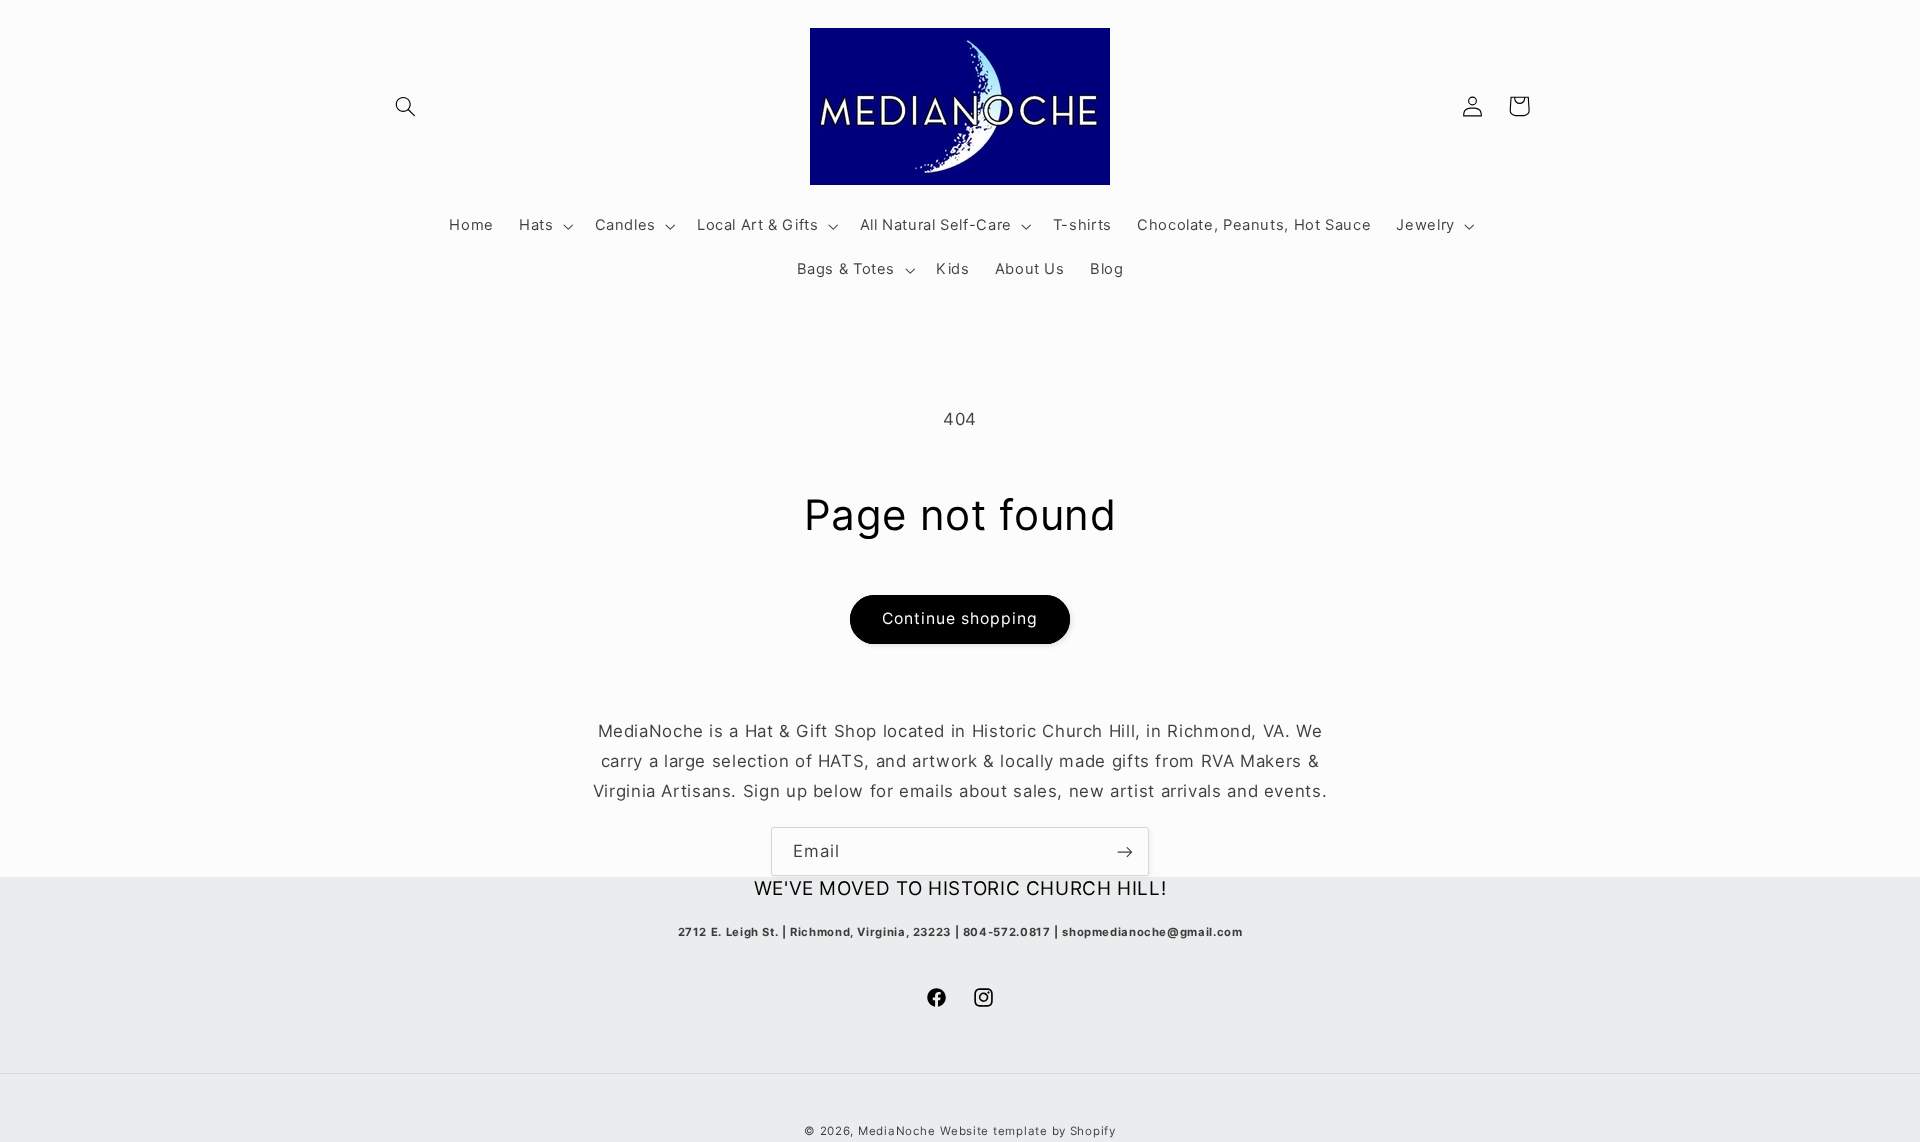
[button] (406, 106)
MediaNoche (896, 1131)
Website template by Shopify (1028, 1131)
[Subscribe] (1125, 851)
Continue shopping (960, 618)
